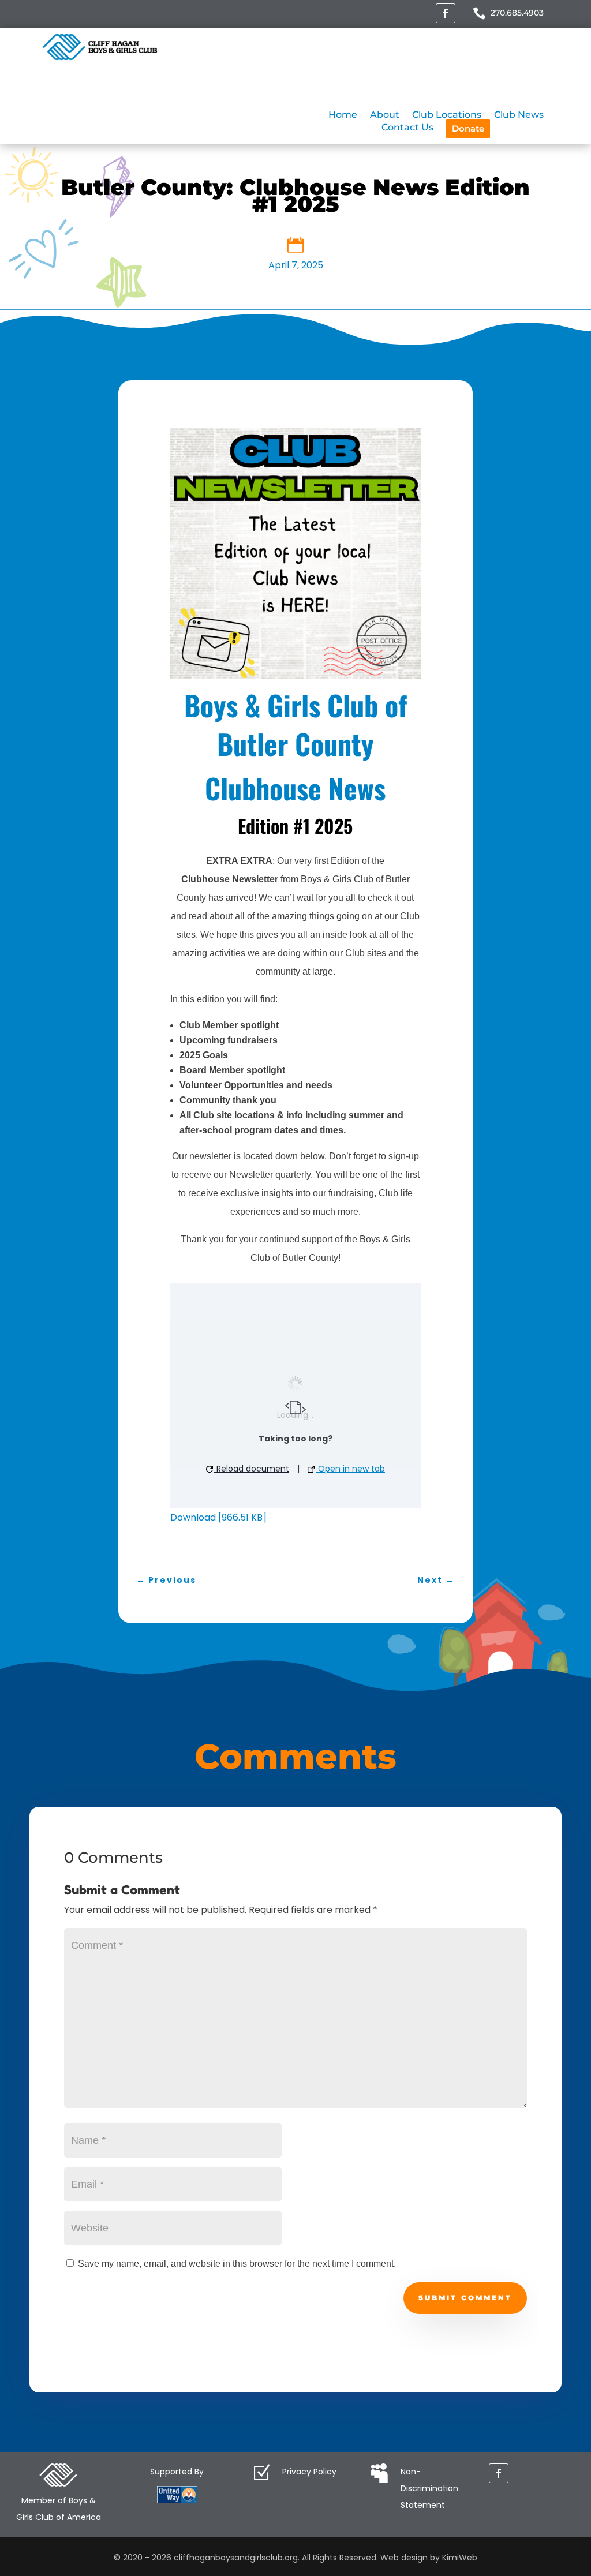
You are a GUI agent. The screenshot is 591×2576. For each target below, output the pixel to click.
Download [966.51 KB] (218, 1517)
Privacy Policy (309, 2472)
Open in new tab (350, 1469)
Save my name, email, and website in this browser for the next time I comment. (237, 2264)
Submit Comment (465, 2298)
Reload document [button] (252, 1469)
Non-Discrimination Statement (429, 2488)
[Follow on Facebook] (446, 13)
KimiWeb (460, 2558)
